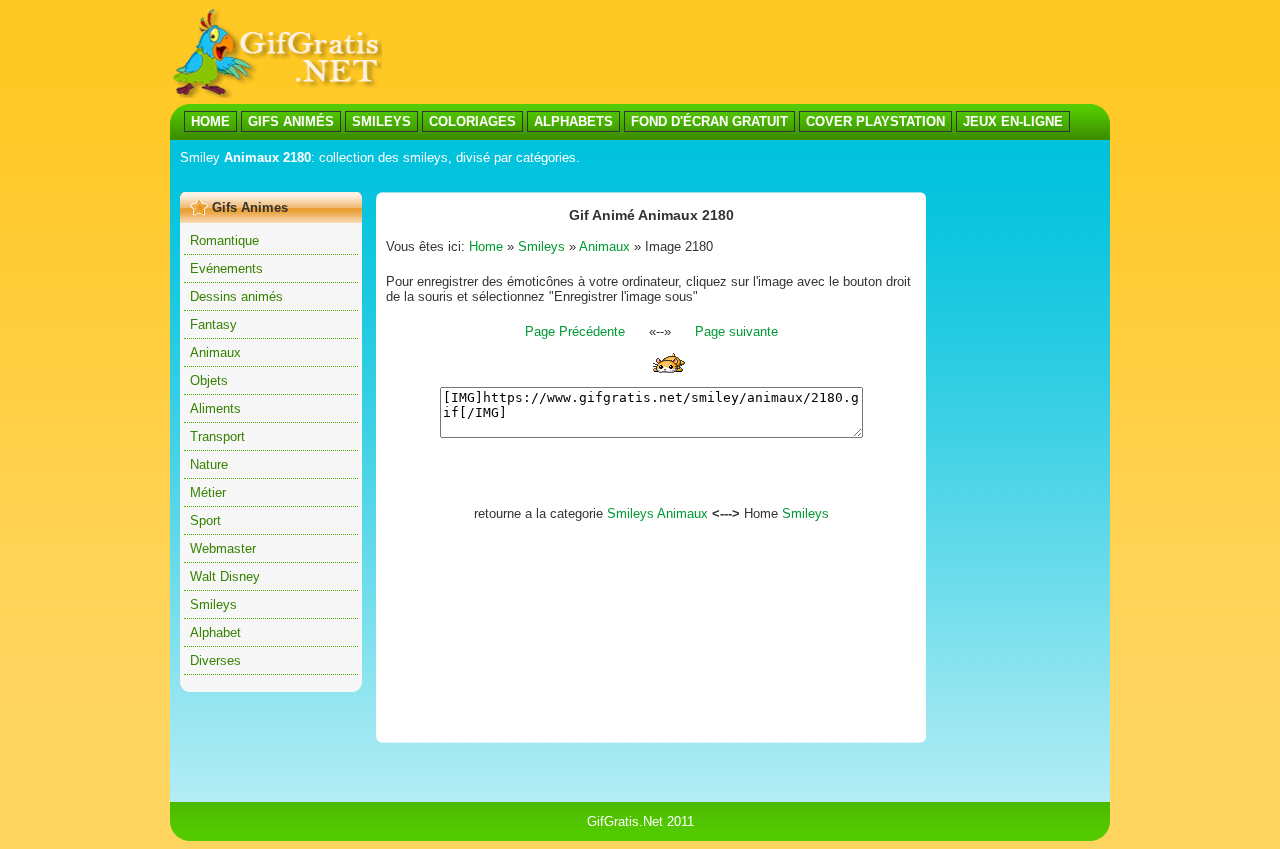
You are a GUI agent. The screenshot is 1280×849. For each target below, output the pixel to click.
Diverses (215, 660)
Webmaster (223, 548)
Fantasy (213, 324)
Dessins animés (236, 296)
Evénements (226, 268)
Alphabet (215, 632)
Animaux (215, 352)
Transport (217, 436)
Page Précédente (575, 331)
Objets (209, 380)
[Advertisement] (544, 178)
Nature (209, 464)
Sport (205, 520)
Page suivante (736, 331)
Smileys (213, 604)
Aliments (215, 408)
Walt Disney (225, 576)
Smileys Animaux (657, 513)
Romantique (224, 240)
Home (486, 246)
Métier (208, 492)
